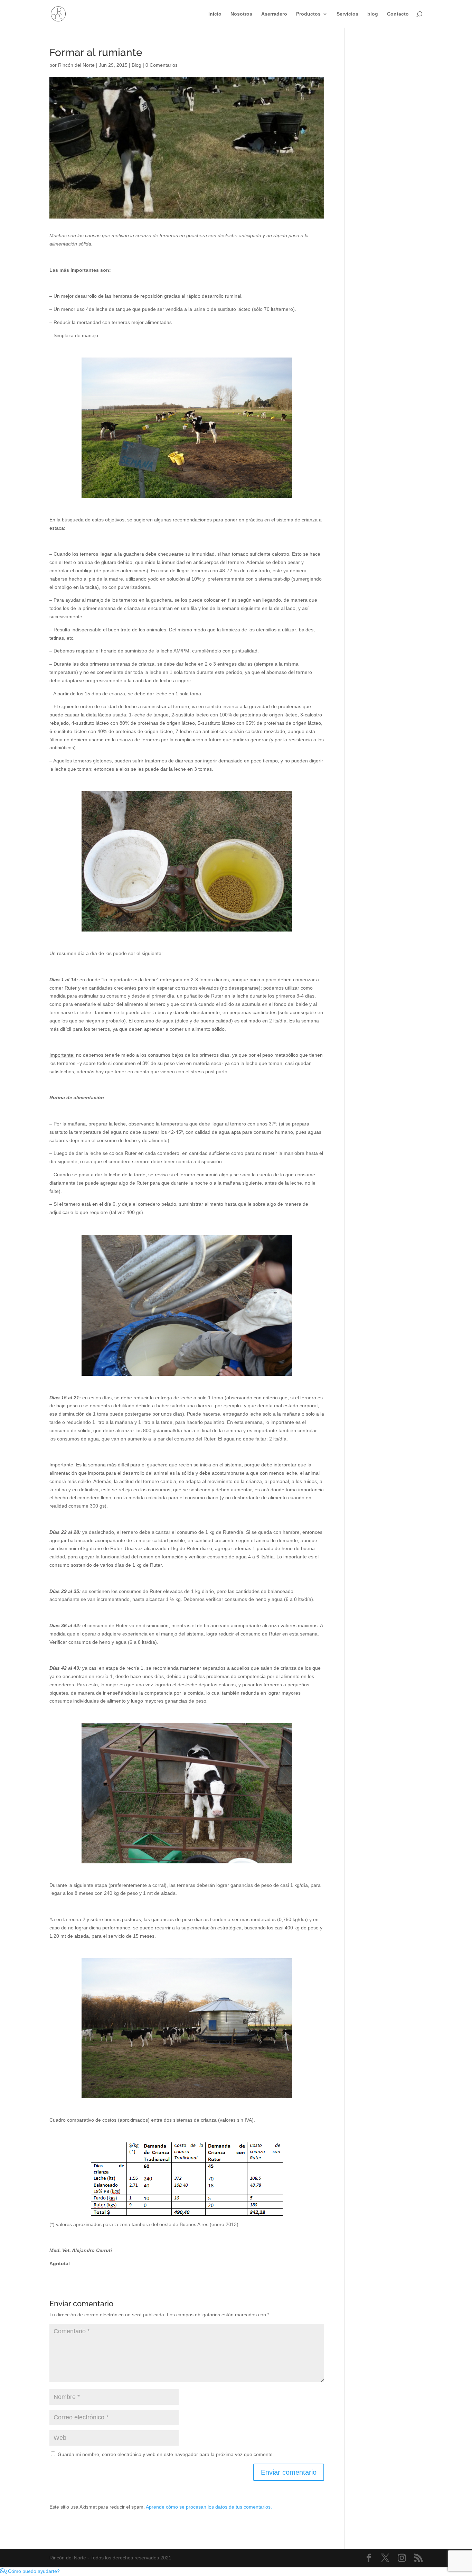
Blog (136, 65)
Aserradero (274, 14)
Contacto (398, 14)
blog (373, 14)
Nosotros (241, 14)
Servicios (347, 14)
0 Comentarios (162, 65)
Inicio (215, 14)
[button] (30, 2571)
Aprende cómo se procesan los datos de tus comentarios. (209, 2507)
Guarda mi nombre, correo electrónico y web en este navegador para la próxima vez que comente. (166, 2454)
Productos (308, 14)
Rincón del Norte (76, 65)
